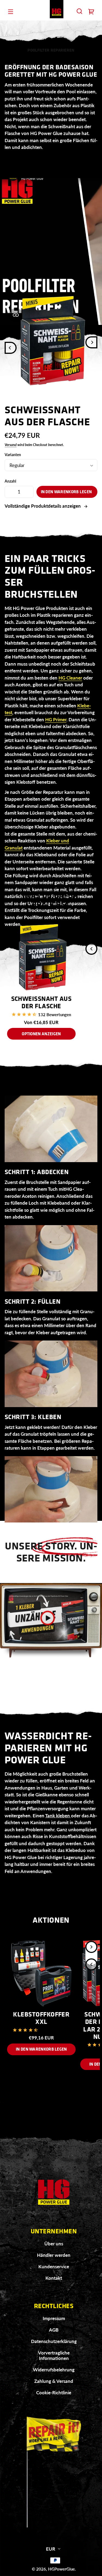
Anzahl (10, 481)
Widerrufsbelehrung (54, 2370)
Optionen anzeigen (41, 1034)
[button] (79, 11)
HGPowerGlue (61, 2569)
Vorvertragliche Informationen (54, 2355)
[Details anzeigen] (41, 957)
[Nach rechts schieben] (91, 342)
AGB (54, 2330)
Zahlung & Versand (54, 2381)
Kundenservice (54, 2267)
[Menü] (11, 11)
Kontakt (54, 2278)
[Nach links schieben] (11, 348)
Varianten (13, 455)
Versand (11, 445)
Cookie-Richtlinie (54, 2393)
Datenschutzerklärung (54, 2341)
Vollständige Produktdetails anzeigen (43, 506)
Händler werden (54, 2255)
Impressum (54, 2318)
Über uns (54, 2244)
